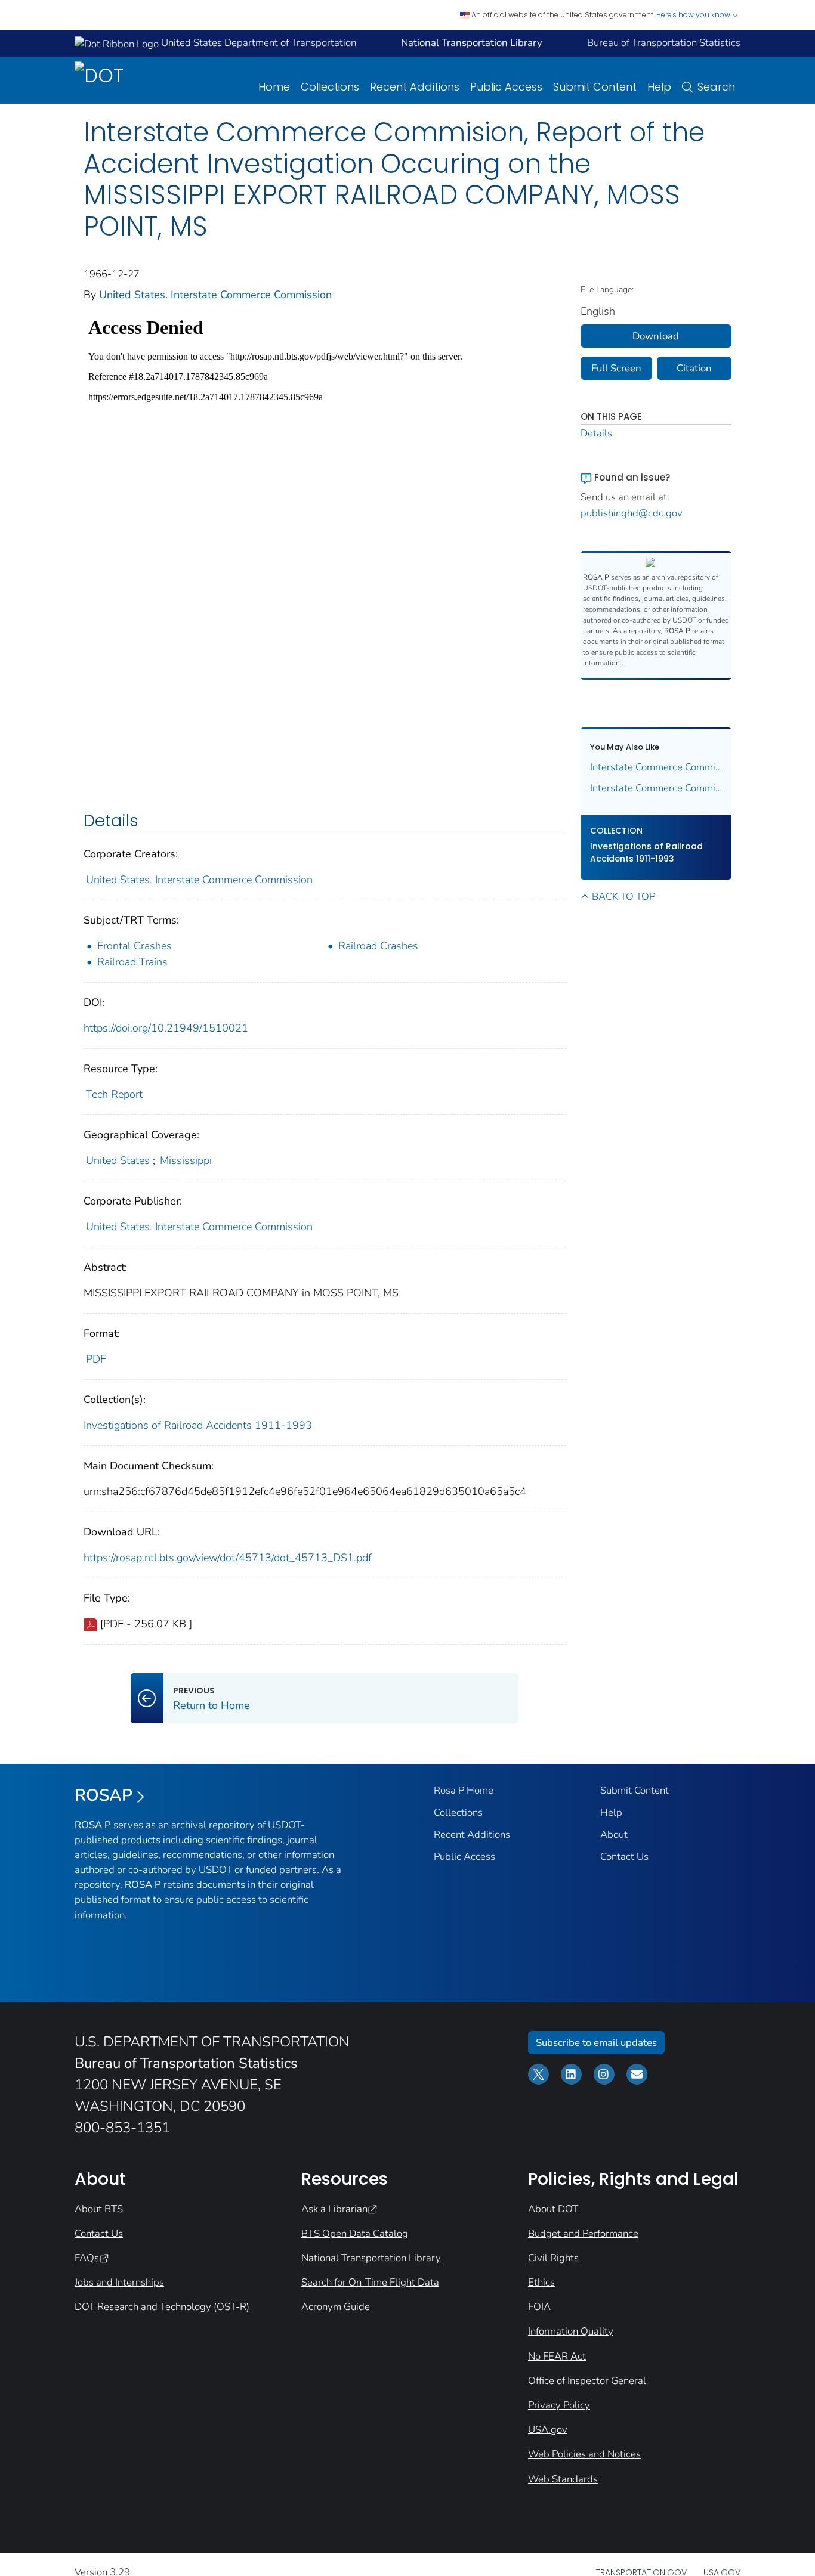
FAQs (87, 2258)
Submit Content (595, 87)
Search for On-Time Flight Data (370, 2282)
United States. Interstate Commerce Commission (215, 295)
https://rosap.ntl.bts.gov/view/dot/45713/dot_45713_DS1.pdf (228, 1558)
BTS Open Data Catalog (355, 2233)
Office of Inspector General (587, 2381)
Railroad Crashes (378, 946)
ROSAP (104, 1795)
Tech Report (114, 1094)
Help (659, 87)
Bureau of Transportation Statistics (664, 43)
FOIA (539, 2307)
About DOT (553, 2209)
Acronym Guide (336, 2307)
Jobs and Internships (119, 2282)
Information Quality (571, 2331)
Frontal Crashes (135, 946)
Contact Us (624, 1857)
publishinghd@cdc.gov (632, 513)
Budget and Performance (583, 2233)
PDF (96, 1359)
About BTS (99, 2209)
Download (656, 336)
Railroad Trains (132, 962)
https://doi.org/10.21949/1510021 (166, 1028)
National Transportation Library (371, 2258)
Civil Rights (553, 2258)
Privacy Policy (559, 2405)
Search (716, 87)
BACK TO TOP (623, 897)
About (614, 1835)
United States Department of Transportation (257, 43)
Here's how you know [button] (694, 15)
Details (596, 433)
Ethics (541, 2282)
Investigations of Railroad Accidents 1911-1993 (198, 1425)
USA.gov (548, 2430)
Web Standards (563, 2479)
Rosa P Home (464, 1790)
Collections (330, 87)
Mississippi (186, 1160)
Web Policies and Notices (584, 2454)
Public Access (506, 87)
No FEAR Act (557, 2356)
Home (274, 87)
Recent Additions (415, 87)
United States (118, 1160)
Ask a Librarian (334, 2209)
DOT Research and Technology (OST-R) (162, 2307)
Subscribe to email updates (596, 2043)
